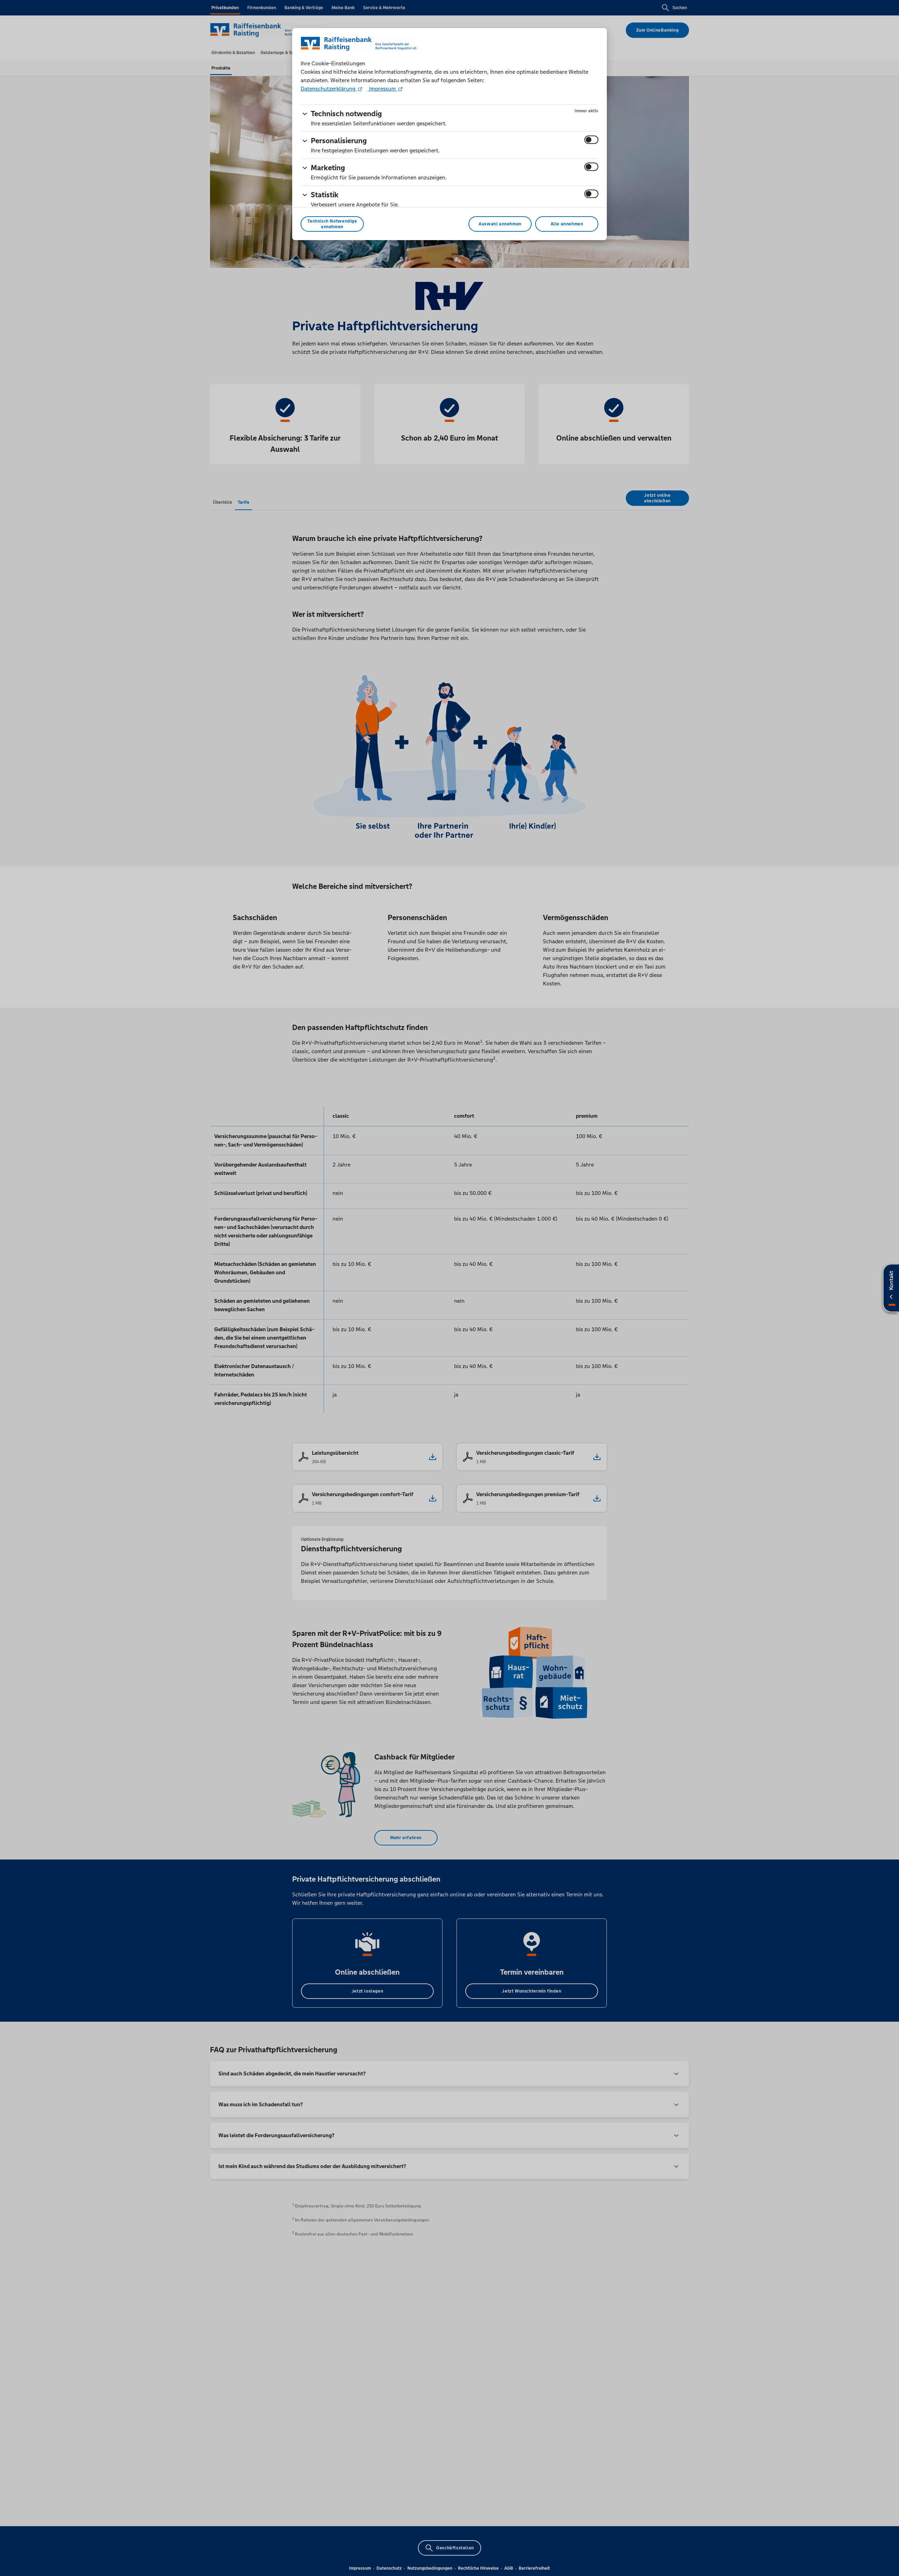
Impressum (382, 89)
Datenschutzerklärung (329, 89)
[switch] (591, 140)
